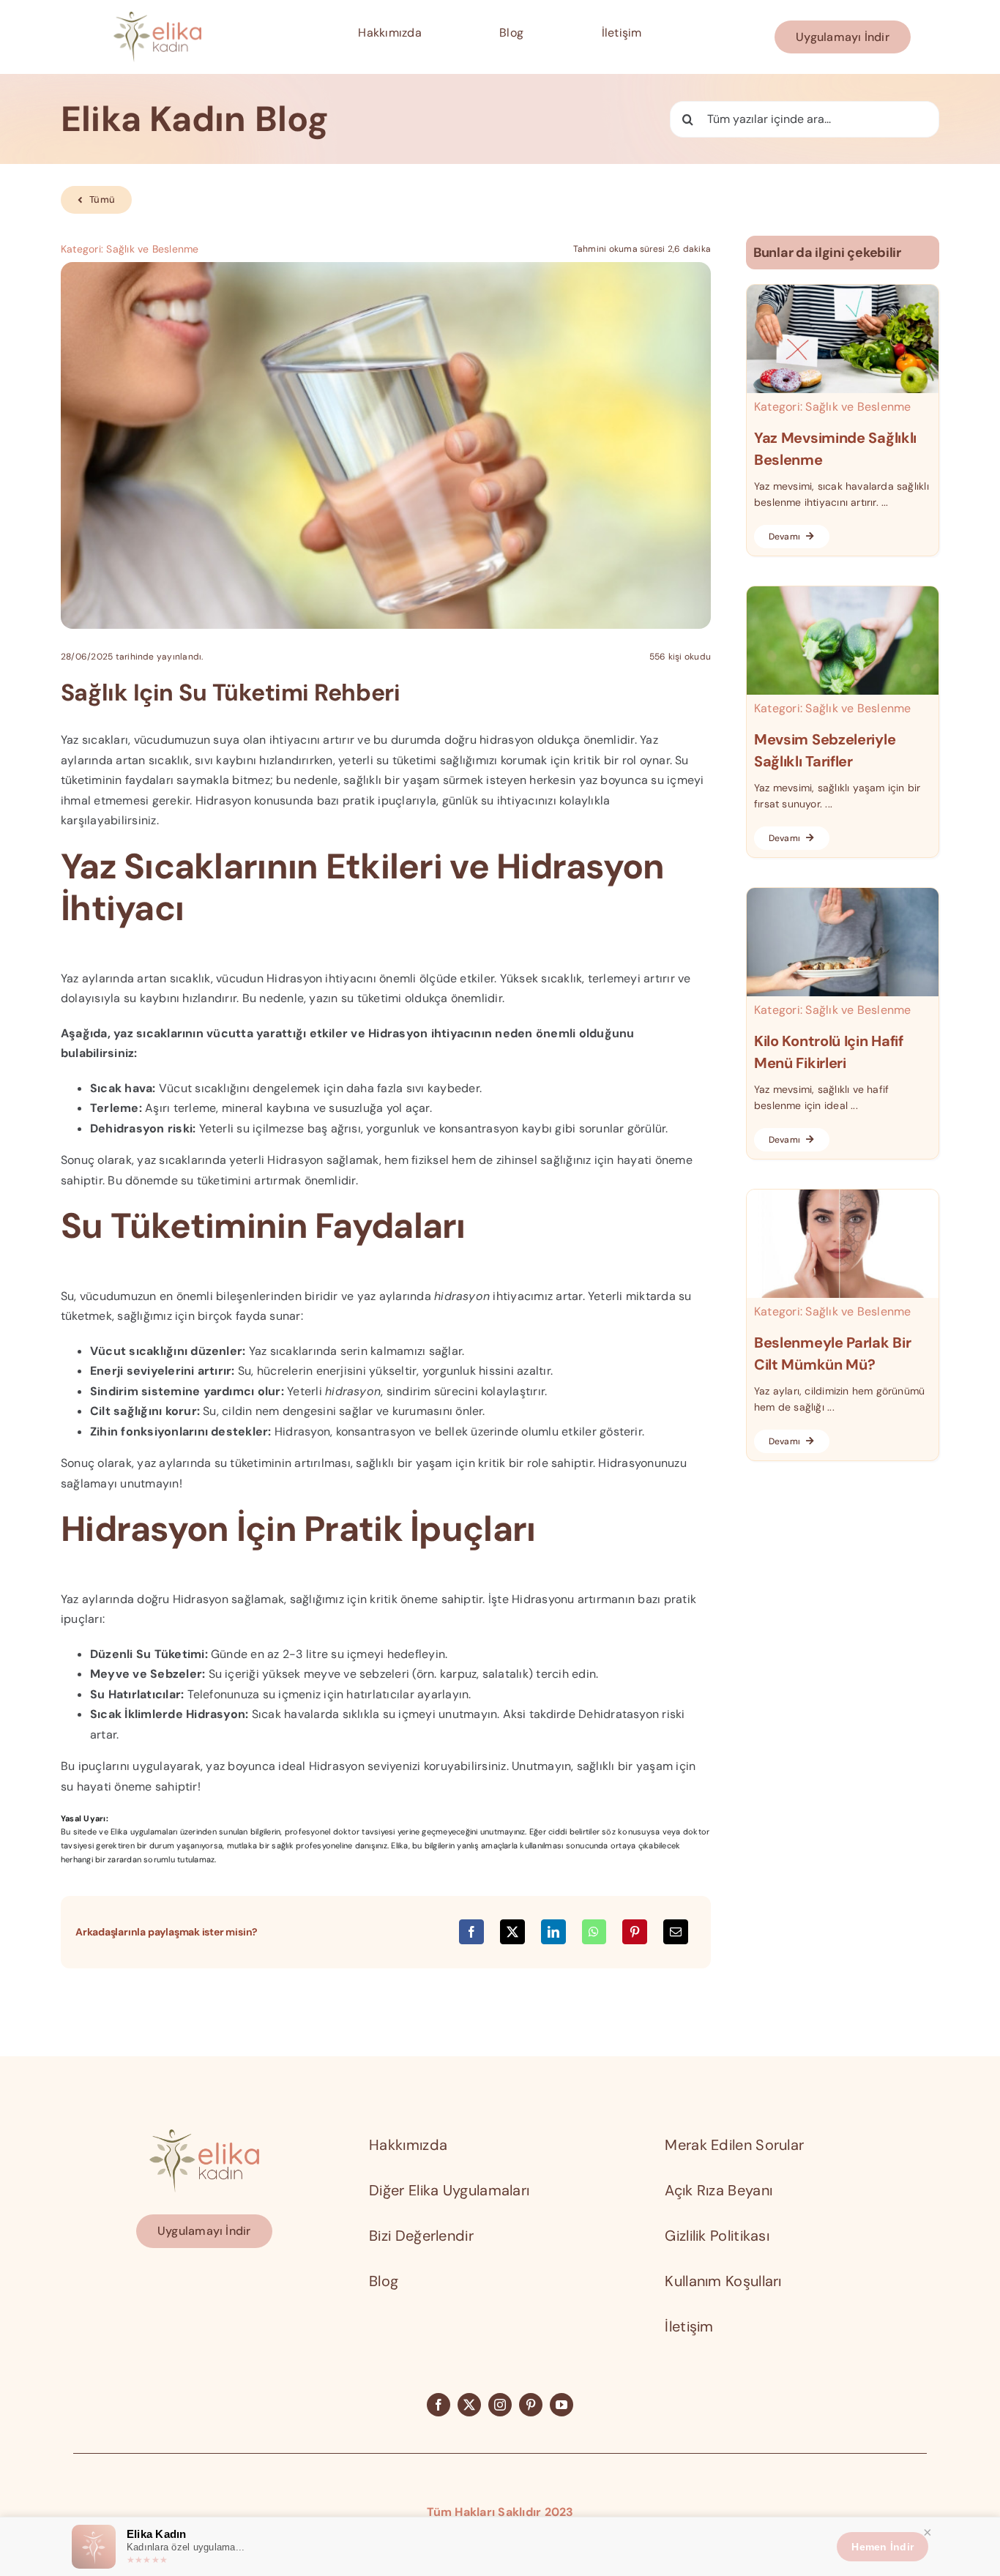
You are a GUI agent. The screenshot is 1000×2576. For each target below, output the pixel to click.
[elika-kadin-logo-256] (204, 2135)
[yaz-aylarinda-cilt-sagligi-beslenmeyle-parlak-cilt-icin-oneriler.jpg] (843, 1195)
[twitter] (469, 2405)
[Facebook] (471, 1932)
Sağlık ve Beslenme (152, 249)
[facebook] (439, 2405)
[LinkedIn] (553, 1932)
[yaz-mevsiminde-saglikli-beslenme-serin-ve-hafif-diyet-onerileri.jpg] (843, 290)
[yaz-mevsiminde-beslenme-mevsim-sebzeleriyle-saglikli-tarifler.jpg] (843, 592)
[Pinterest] (635, 1932)
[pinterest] (531, 2405)
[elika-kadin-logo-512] (157, 17)
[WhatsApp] (594, 1932)
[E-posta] (676, 1932)
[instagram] (500, 2405)
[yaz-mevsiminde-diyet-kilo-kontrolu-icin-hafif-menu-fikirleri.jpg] (843, 893)
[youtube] (561, 2405)
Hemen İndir (883, 2547)
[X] (512, 1932)
